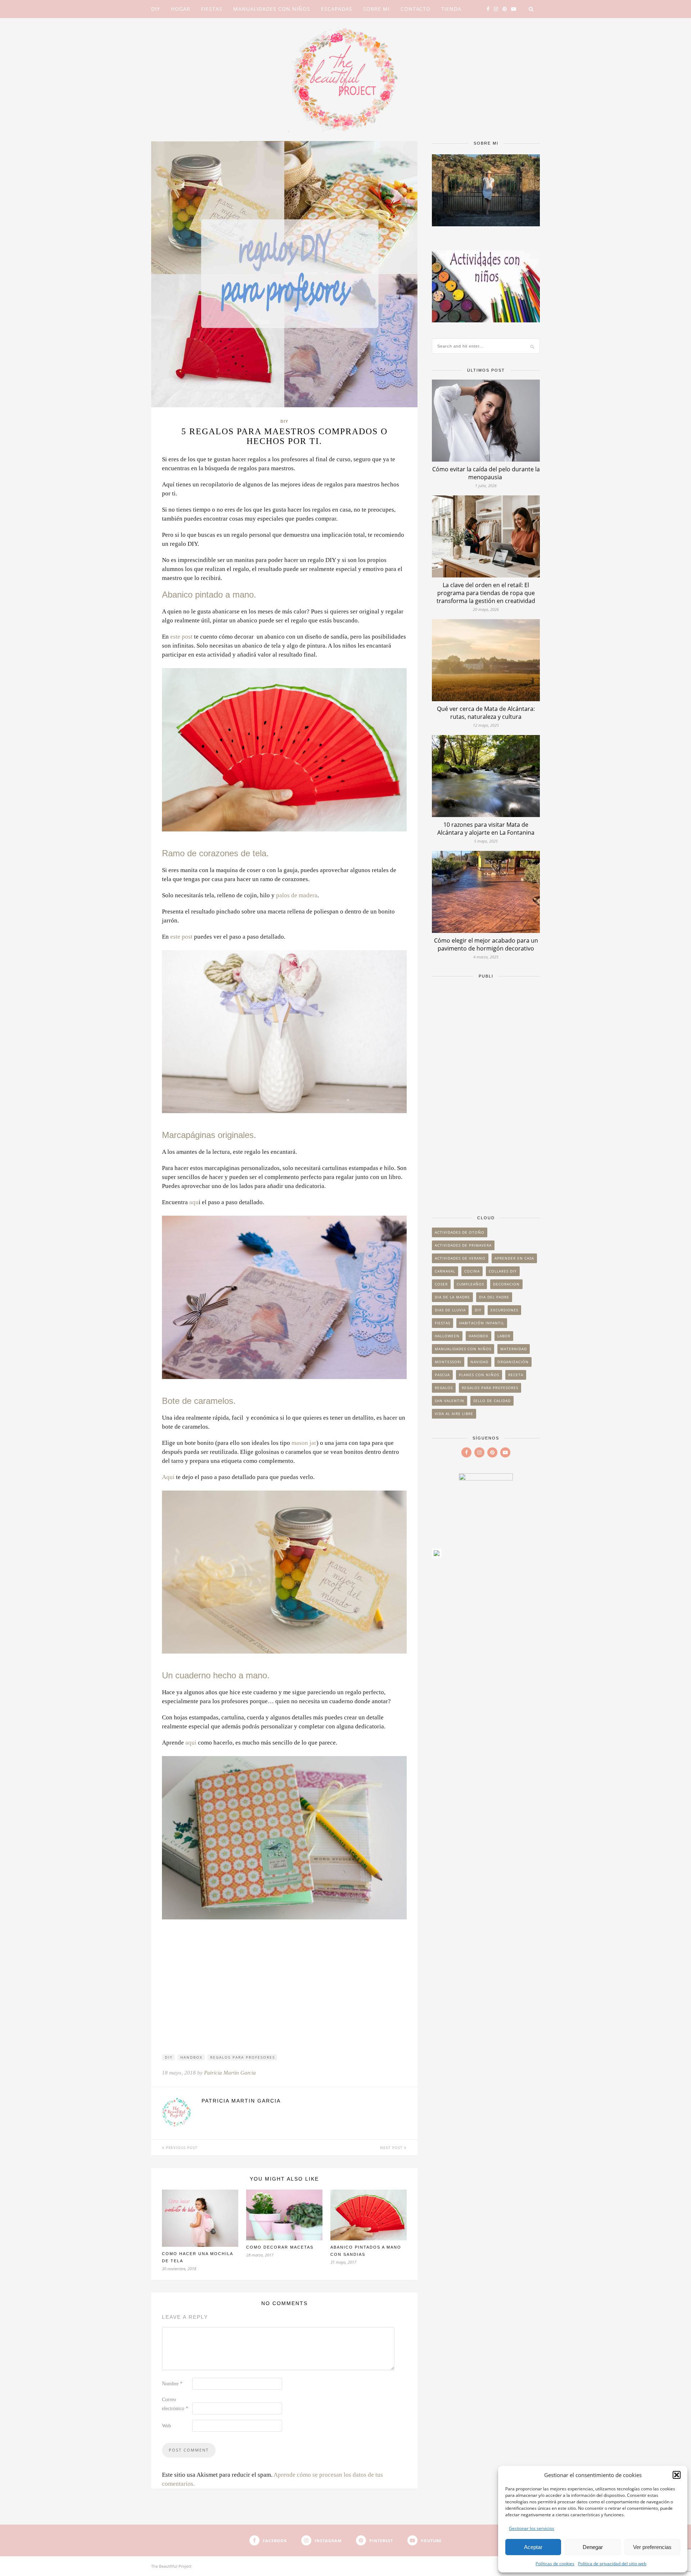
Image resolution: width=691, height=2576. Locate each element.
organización (513, 1362)
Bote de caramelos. (199, 1401)
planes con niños (479, 1375)
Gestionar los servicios (532, 2528)
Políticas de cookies (555, 2564)
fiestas (442, 1323)
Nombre (172, 2384)
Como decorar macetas (280, 2247)
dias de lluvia (450, 1310)
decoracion (506, 1284)
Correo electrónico (175, 2404)
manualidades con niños (463, 1349)
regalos (444, 1388)
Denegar (593, 2547)
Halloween (447, 1336)
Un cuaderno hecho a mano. (216, 1675)
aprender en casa (514, 1258)
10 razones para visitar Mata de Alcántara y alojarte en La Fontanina (486, 829)
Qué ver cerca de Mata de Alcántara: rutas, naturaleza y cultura (486, 713)
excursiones (504, 1310)
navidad (479, 1362)
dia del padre (494, 1297)
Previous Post (181, 2148)
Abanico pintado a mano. (209, 595)
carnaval (445, 1271)
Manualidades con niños (272, 9)
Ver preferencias (652, 2547)
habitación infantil (482, 1323)
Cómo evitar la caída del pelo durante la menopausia (486, 473)
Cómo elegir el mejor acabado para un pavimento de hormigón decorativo (486, 944)
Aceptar (533, 2547)
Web (166, 2426)
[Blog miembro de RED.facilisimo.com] (437, 1555)
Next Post (392, 2148)
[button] (677, 2475)
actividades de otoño (460, 1232)
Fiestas (212, 9)
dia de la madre (452, 1297)
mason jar (304, 1443)
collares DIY (503, 1271)
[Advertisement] (486, 1093)
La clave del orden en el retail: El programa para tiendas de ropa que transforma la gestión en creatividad (486, 593)
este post (181, 637)
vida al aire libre (454, 1414)
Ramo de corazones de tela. (215, 853)
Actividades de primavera (463, 1245)
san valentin (450, 1401)
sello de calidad (492, 1401)
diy (169, 2057)
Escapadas (337, 9)
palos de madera (297, 895)
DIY (156, 9)
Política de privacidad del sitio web (612, 2564)
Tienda (451, 9)
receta (516, 1375)
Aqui (168, 1477)
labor (504, 1336)
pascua (442, 1375)
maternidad (514, 1349)
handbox (191, 2057)
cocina (472, 1271)
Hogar (181, 9)
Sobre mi (376, 9)
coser (441, 1284)
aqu (194, 1202)
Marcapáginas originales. (209, 1135)
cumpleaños (470, 1284)
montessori (448, 1362)
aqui (191, 1743)
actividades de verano (460, 1258)
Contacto (415, 9)
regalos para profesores (243, 2057)
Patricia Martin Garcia (230, 2073)
